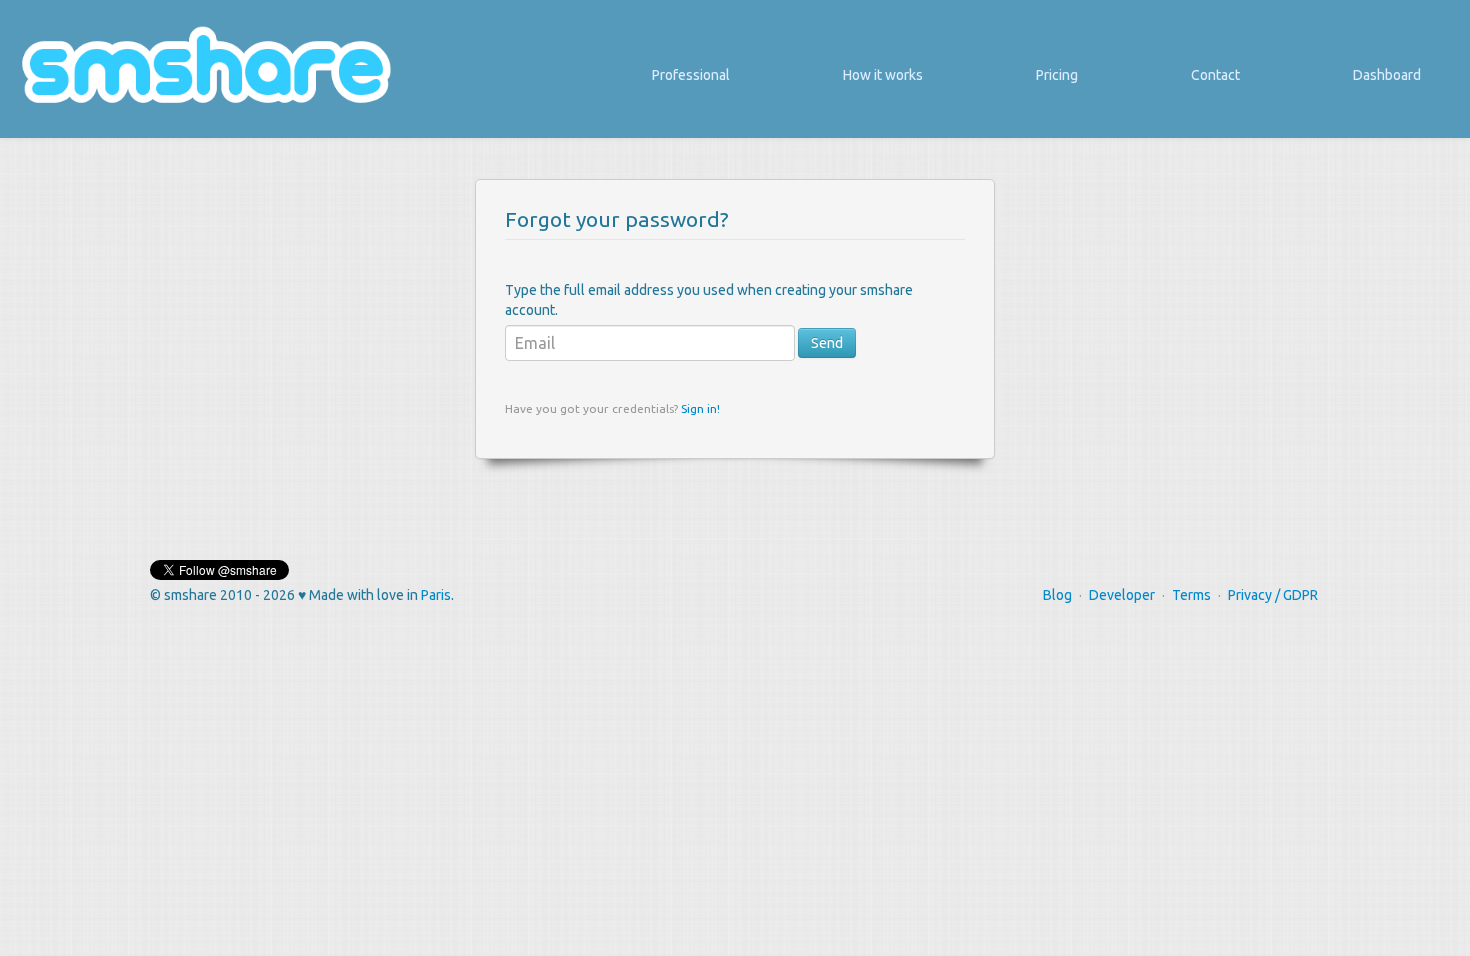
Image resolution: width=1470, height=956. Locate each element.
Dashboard (1387, 75)
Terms (1191, 595)
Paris (436, 595)
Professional (691, 75)
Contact (1215, 75)
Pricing (1057, 75)
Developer (1122, 595)
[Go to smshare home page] (206, 63)
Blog (1057, 595)
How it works (883, 75)
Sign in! (700, 408)
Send (827, 343)
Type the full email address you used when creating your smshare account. (709, 300)
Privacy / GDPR (1273, 595)
